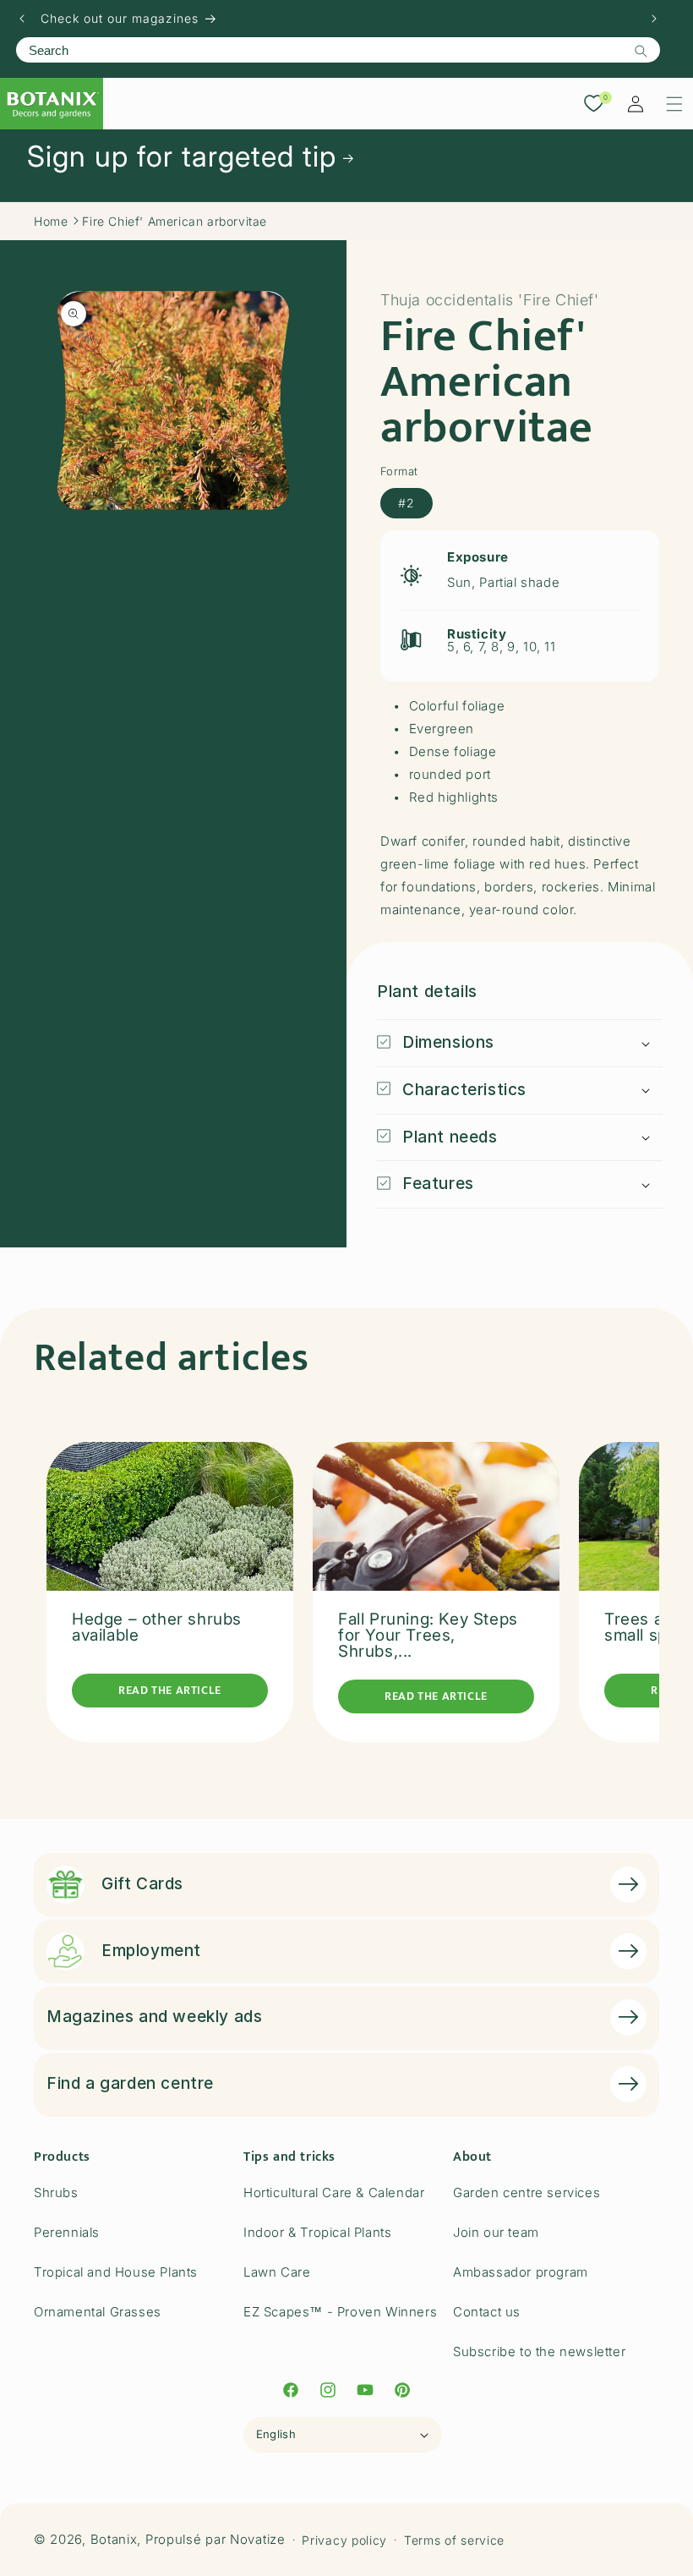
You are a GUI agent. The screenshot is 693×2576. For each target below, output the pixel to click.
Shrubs (56, 2192)
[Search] (641, 51)
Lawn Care (277, 2272)
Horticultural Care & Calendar (334, 2192)
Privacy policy (344, 2540)
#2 (407, 503)
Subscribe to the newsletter (539, 2351)
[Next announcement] (654, 19)
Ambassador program (521, 2272)
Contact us (487, 2312)
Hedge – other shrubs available (157, 1627)
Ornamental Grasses (98, 2312)
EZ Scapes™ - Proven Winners (340, 2312)
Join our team (496, 2232)
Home (51, 221)
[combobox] (338, 50)
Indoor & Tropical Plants (317, 2232)
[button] (674, 104)
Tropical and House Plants (116, 2272)
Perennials (67, 2232)
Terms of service (454, 2540)
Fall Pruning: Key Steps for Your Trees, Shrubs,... (428, 1635)
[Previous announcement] (22, 19)
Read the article (170, 1690)
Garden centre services (527, 2192)
